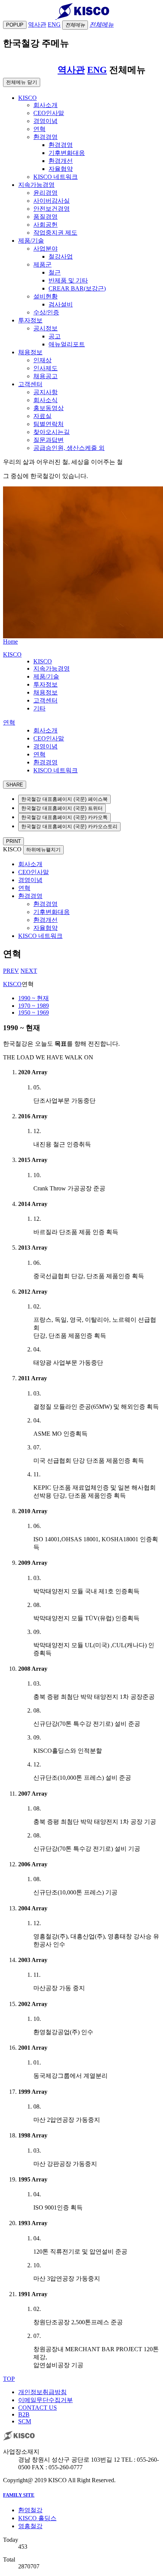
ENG (97, 70)
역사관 (71, 70)
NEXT (29, 971)
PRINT (13, 841)
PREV (11, 971)
